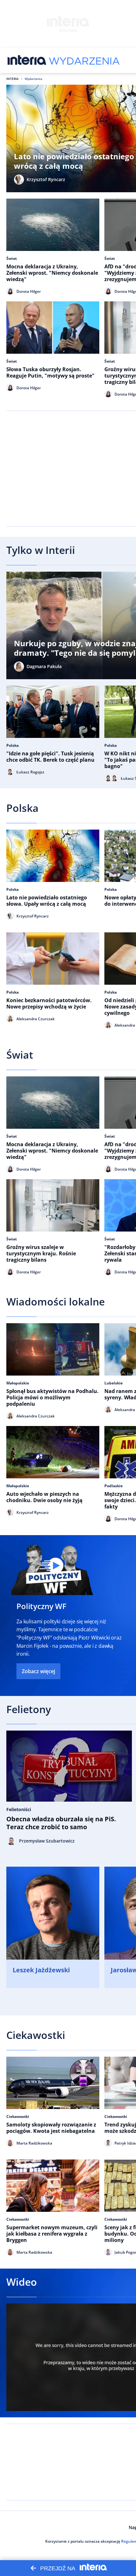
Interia (12, 79)
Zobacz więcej (38, 1671)
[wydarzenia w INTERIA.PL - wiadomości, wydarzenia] (84, 60)
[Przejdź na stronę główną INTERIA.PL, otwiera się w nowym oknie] (27, 60)
